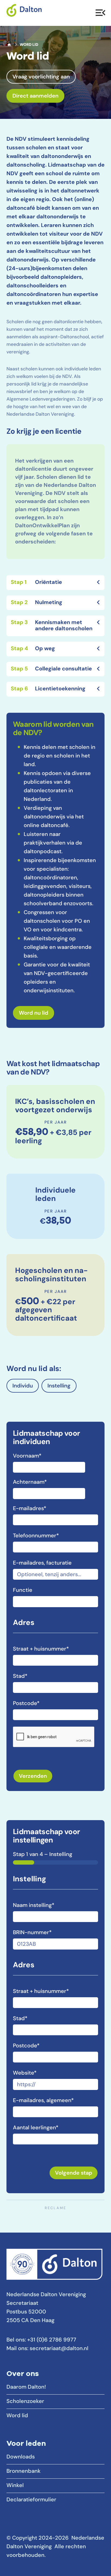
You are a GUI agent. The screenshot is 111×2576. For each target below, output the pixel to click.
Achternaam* (30, 1482)
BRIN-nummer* (32, 1933)
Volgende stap (74, 2173)
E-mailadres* (30, 1509)
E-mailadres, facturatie (42, 1563)
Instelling (59, 1386)
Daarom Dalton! (26, 2387)
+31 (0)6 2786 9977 (52, 2340)
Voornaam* (27, 1456)
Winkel (15, 2486)
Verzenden (33, 1776)
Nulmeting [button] (37, 603)
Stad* (20, 1676)
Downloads (21, 2457)
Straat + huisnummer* (41, 1649)
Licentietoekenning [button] (48, 689)
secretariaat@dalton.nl (59, 2349)
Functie (23, 1590)
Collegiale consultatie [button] (51, 669)
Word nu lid (34, 1013)
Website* (25, 2073)
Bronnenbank (24, 2471)
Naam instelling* (34, 1906)
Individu (23, 1386)
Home (9, 45)
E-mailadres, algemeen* (43, 2101)
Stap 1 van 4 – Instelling (43, 1855)
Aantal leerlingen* (36, 2128)
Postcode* (26, 1704)
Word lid (17, 2416)
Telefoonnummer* (36, 1536)
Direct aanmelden (35, 96)
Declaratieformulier (31, 2500)
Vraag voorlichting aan (41, 77)
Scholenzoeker (25, 2402)
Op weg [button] (33, 649)
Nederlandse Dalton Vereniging (55, 13)
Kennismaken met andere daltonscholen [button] (52, 626)
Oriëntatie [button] (36, 583)
